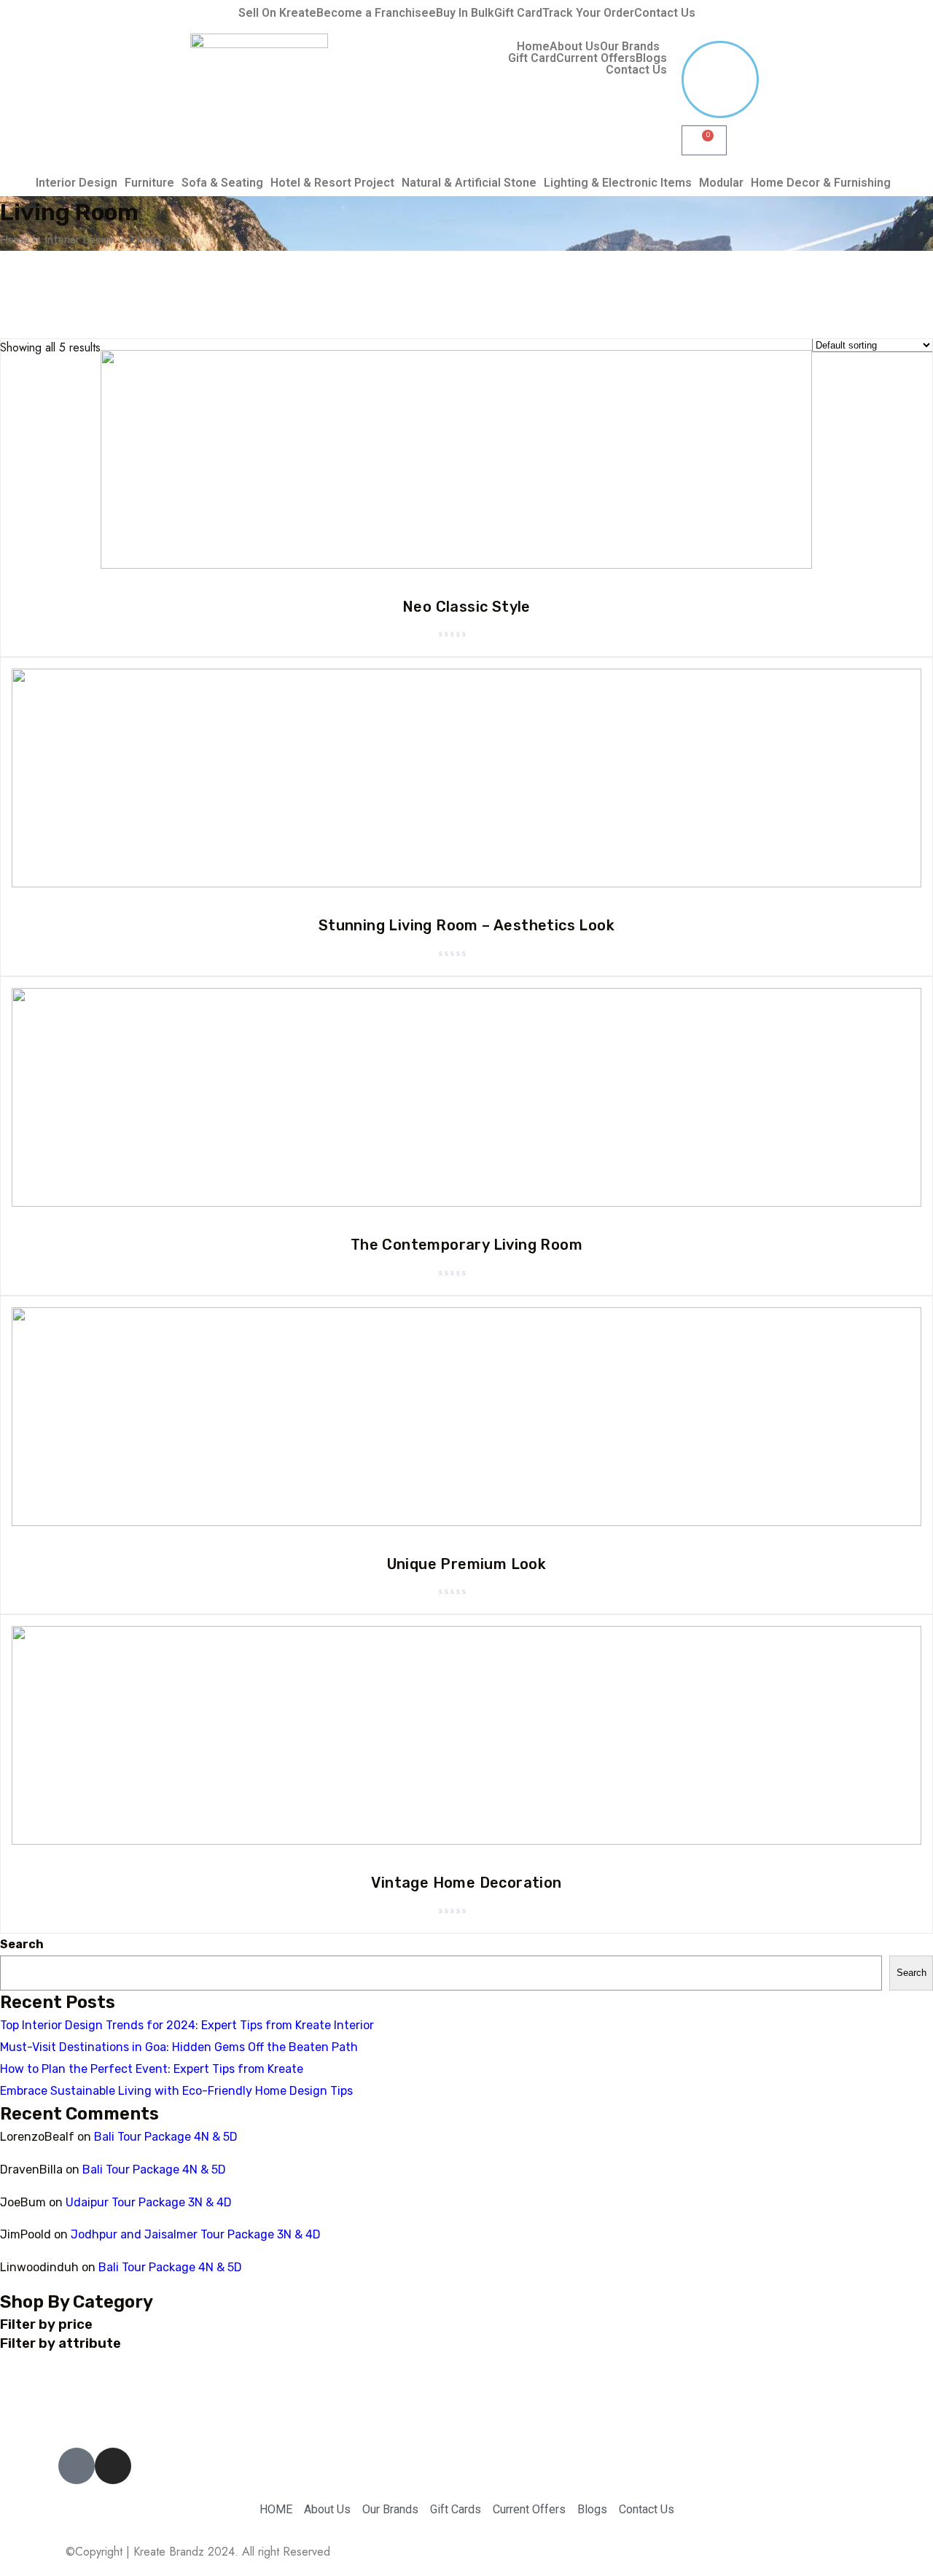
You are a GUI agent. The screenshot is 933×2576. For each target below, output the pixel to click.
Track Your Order (588, 13)
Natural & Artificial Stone (469, 183)
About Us (575, 47)
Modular (721, 183)
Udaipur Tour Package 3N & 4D (149, 2202)
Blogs (651, 58)
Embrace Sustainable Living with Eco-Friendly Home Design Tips (176, 2091)
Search (22, 1944)
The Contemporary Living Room (466, 1245)
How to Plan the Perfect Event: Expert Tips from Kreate (152, 2069)
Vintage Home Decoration (466, 1883)
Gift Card (518, 13)
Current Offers (596, 58)
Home (533, 47)
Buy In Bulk (465, 13)
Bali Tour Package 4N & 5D (166, 2137)
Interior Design (77, 183)
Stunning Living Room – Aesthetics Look (466, 925)
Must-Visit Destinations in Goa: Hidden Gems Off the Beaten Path (179, 2047)
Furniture (149, 183)
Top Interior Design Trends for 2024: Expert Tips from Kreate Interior (187, 2025)
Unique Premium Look (467, 1564)
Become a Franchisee (376, 13)
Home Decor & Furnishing (821, 183)
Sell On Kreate (277, 13)
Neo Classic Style (466, 607)
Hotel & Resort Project (332, 183)
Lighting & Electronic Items (618, 183)
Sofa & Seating (222, 183)
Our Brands (630, 47)
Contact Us (665, 13)
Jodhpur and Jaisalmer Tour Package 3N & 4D (196, 2234)
